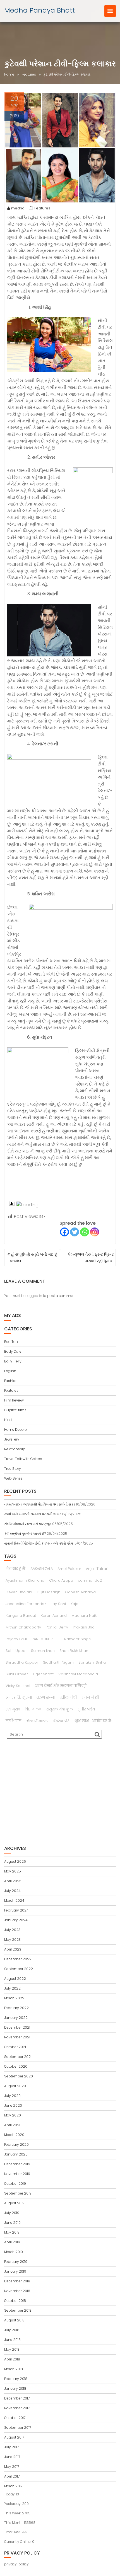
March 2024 (14, 1900)
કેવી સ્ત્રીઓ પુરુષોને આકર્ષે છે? (25, 1534)
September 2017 (18, 2428)
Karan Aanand (54, 1616)
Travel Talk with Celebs (23, 1459)
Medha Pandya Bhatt (39, 10)
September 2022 (19, 1969)
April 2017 (12, 2476)
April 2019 (12, 2242)
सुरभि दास (13, 1721)
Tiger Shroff (43, 1674)
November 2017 (17, 2408)
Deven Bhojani (19, 1592)
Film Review (14, 1400)
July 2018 (12, 2330)
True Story (13, 1469)
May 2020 (13, 2115)
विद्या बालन (33, 1709)
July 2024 (12, 1891)
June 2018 (12, 2340)
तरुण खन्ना (46, 1697)
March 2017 (13, 2486)
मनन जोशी (90, 1697)
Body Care (13, 1351)
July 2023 (12, 1930)
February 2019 (16, 2262)
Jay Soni (58, 1604)
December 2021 (17, 2027)
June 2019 (12, 2223)
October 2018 (15, 2301)
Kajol (75, 1604)
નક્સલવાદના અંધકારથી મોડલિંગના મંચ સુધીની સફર (40, 1504)
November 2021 (17, 2037)
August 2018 (14, 2320)
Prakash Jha (84, 1627)
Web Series (13, 1478)
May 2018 (12, 2349)
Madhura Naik (84, 1616)
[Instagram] (95, 1232)
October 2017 (15, 2418)
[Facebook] (64, 1232)
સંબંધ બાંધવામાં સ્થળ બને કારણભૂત (28, 1524)
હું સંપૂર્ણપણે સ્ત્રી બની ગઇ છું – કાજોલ (32, 1258)
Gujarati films (15, 1410)
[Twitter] (75, 1232)
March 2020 (14, 2135)
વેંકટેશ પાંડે (61, 1721)
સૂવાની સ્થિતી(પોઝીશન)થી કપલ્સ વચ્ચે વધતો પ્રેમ (39, 1543)
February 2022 (16, 2008)
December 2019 (17, 2164)
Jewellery (12, 1439)
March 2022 (14, 1998)
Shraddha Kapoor (22, 1662)
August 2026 (15, 1861)
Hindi (8, 1420)
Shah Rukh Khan (74, 1651)
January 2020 (16, 2154)
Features (42, 208)
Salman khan (43, 1651)
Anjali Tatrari (97, 1569)
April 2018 (12, 2359)
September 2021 (18, 2057)
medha (18, 208)
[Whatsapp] (85, 1232)
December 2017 (17, 2398)
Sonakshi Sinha (92, 1662)
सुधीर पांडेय (86, 1709)
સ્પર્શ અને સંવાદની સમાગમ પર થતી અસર (33, 1514)
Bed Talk (11, 1342)
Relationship (15, 1449)
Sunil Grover (17, 1674)
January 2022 (16, 2018)
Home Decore (15, 1430)
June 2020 (13, 2105)
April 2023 (13, 1949)
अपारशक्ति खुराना (19, 1697)
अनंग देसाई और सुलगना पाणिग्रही (61, 1686)
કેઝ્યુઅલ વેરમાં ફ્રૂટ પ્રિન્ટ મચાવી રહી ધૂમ (91, 1258)
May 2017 (12, 2467)
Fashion (11, 1381)
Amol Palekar (69, 1569)
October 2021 (15, 2047)
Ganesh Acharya (80, 1592)
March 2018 (14, 2369)
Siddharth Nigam (58, 1662)
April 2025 (13, 1881)
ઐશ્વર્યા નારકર (37, 1721)
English (10, 1371)
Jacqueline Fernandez (26, 1604)
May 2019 (12, 2232)
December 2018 (17, 2281)
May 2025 (13, 1871)
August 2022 (15, 1979)
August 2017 (14, 2437)
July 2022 (12, 1988)
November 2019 (17, 2174)
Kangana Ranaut (21, 1616)
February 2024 (16, 1910)
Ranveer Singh (77, 1639)
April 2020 (13, 2125)
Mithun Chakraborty (23, 1627)
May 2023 (12, 1940)
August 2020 (15, 2086)
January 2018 (15, 2388)
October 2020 (16, 2066)
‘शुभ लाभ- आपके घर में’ (93, 1721)
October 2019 (15, 2184)
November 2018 (17, 2291)
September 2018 (18, 2310)
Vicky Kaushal (18, 1686)
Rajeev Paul (16, 1639)
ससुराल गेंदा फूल (60, 1709)
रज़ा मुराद (13, 1709)
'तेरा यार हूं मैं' (16, 1569)
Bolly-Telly (13, 1361)
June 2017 (12, 2457)
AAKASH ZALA (42, 1569)
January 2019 (15, 2271)
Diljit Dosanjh (49, 1592)
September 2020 (19, 2076)
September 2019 (18, 2193)
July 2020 (12, 2096)
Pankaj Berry (57, 1627)
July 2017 (11, 2447)
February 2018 (16, 2379)
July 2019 (12, 2213)
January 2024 (16, 1920)
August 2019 (14, 2203)
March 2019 (14, 2252)
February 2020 (16, 2144)
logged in (34, 1296)
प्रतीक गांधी (68, 1697)
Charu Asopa (61, 1580)
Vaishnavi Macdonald (78, 1674)
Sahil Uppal (16, 1651)
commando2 (90, 1580)
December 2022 (18, 1959)
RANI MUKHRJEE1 (45, 1639)
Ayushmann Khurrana (25, 1580)
